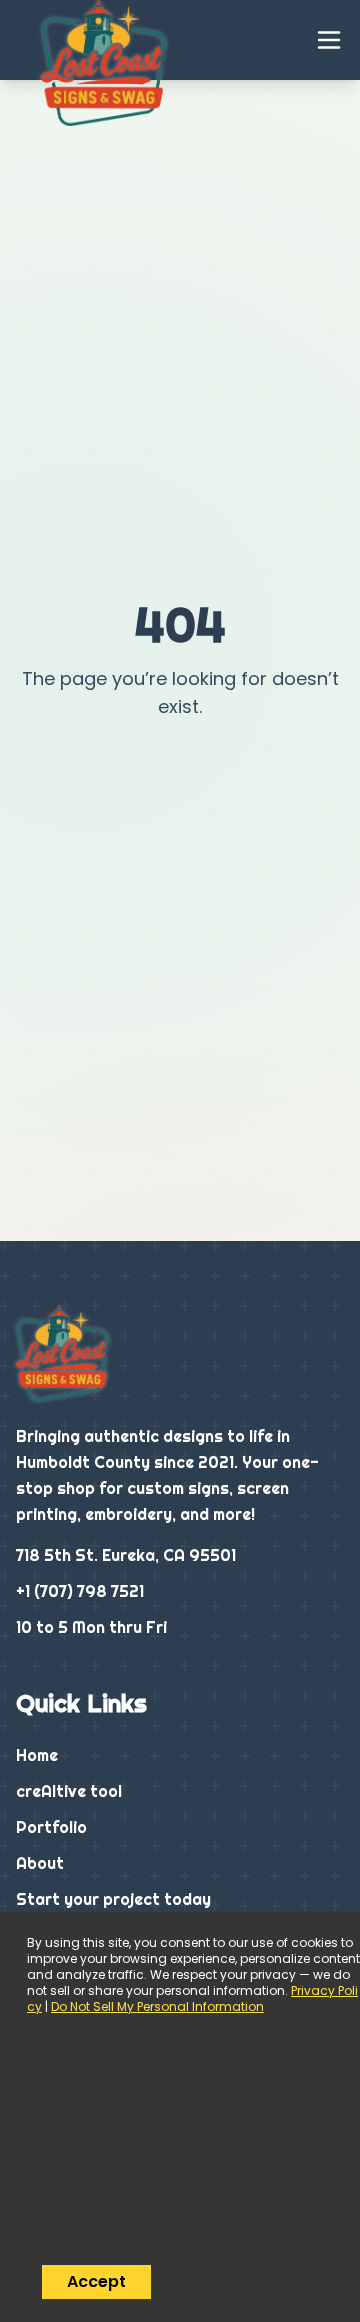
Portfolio (51, 1827)
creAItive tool (69, 1791)
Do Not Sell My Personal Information (157, 2006)
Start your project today (113, 1899)
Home (37, 1755)
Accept (96, 2281)
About (40, 1863)
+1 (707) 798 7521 (80, 1591)
